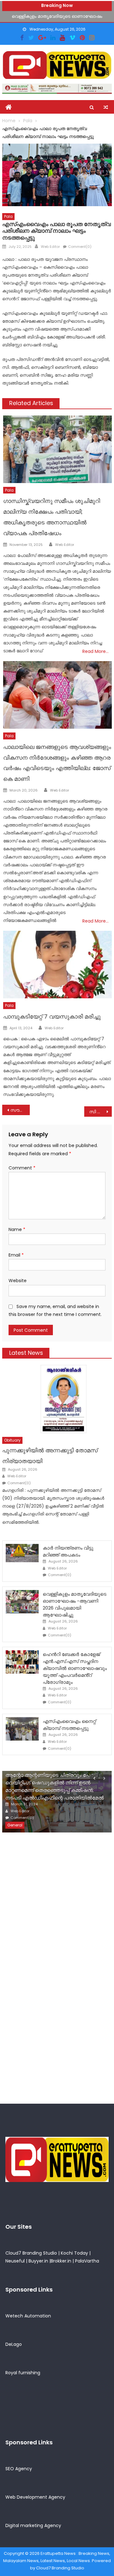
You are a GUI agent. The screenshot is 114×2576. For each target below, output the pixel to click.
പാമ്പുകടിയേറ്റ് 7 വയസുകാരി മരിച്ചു (52, 1016)
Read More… (95, 651)
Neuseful (15, 2261)
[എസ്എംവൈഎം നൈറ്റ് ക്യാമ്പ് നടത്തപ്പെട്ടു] (22, 1729)
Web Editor (50, 247)
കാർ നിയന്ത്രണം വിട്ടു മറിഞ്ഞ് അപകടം (68, 1551)
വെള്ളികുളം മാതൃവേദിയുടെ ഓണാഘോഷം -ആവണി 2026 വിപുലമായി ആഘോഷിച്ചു (75, 1604)
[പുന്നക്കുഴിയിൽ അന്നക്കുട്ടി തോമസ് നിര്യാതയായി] (57, 1399)
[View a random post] (106, 107)
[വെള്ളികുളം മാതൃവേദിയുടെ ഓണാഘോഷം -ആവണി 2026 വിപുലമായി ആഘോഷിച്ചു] (22, 1602)
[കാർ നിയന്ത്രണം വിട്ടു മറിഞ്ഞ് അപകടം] (22, 1553)
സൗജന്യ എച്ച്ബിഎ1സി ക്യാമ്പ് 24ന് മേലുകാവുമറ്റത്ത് (20, 1110)
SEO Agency (19, 2469)
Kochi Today (74, 2253)
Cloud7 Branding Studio (31, 2253)
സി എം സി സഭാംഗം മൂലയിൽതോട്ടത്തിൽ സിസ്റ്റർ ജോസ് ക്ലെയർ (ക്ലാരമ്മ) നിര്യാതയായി (100, 1112)
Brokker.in (61, 2261)
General (15, 1825)
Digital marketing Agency (33, 2525)
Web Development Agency (35, 2497)
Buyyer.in (38, 2261)
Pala (8, 216)
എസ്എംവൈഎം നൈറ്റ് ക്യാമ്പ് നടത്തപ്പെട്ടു (69, 1725)
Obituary (12, 1440)
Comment (22, 1168)
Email (16, 1255)
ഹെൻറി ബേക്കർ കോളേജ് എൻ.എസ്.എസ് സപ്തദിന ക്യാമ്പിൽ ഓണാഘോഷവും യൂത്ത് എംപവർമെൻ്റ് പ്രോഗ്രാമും (75, 1668)
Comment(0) (80, 247)
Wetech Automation (28, 2316)
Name (17, 1229)
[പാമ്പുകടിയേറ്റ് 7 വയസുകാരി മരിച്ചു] (57, 965)
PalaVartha (87, 2261)
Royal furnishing (23, 2373)
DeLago (14, 2344)
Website (18, 1281)
